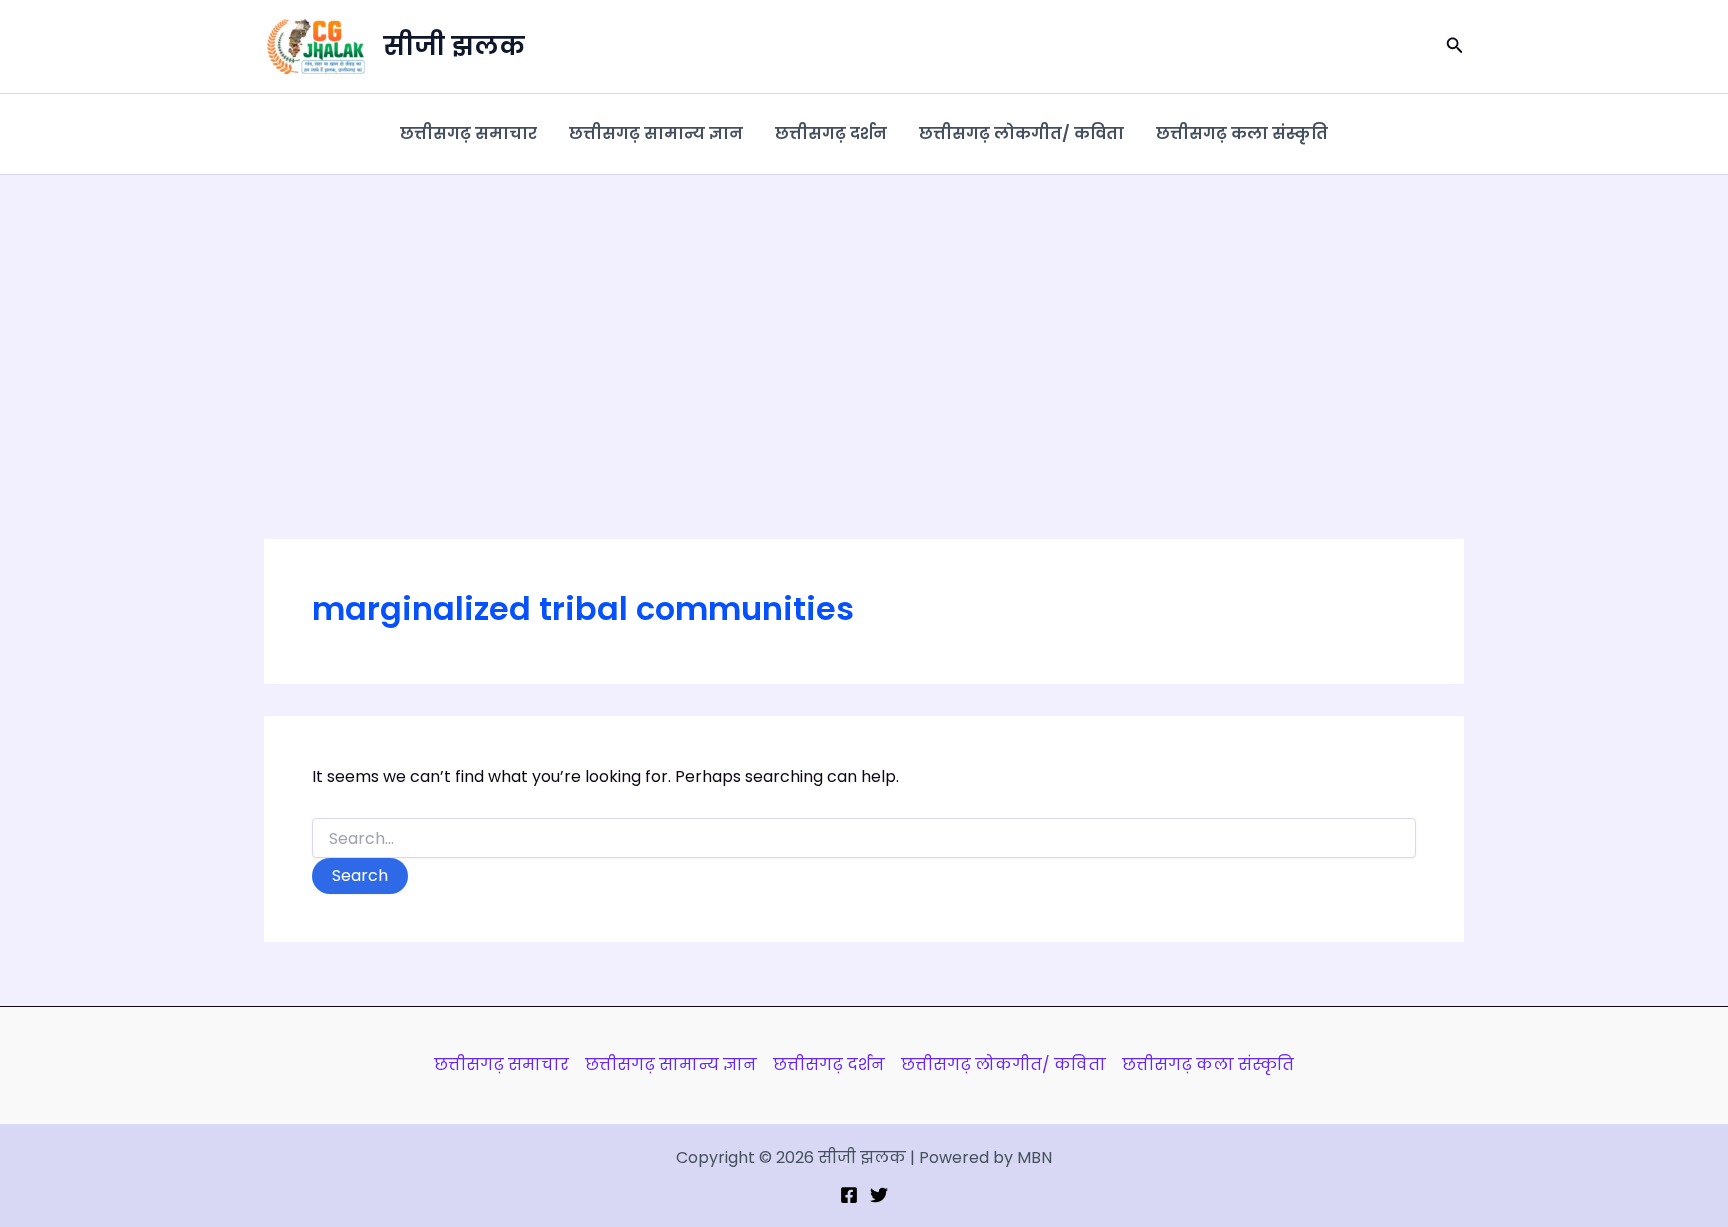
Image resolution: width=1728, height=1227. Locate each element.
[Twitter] (879, 1195)
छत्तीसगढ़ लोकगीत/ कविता (1021, 133)
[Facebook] (849, 1195)
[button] (1455, 47)
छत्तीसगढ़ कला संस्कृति (1242, 133)
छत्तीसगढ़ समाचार (468, 133)
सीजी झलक (454, 46)
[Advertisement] (864, 325)
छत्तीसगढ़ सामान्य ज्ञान (656, 133)
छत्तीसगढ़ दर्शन (831, 133)
